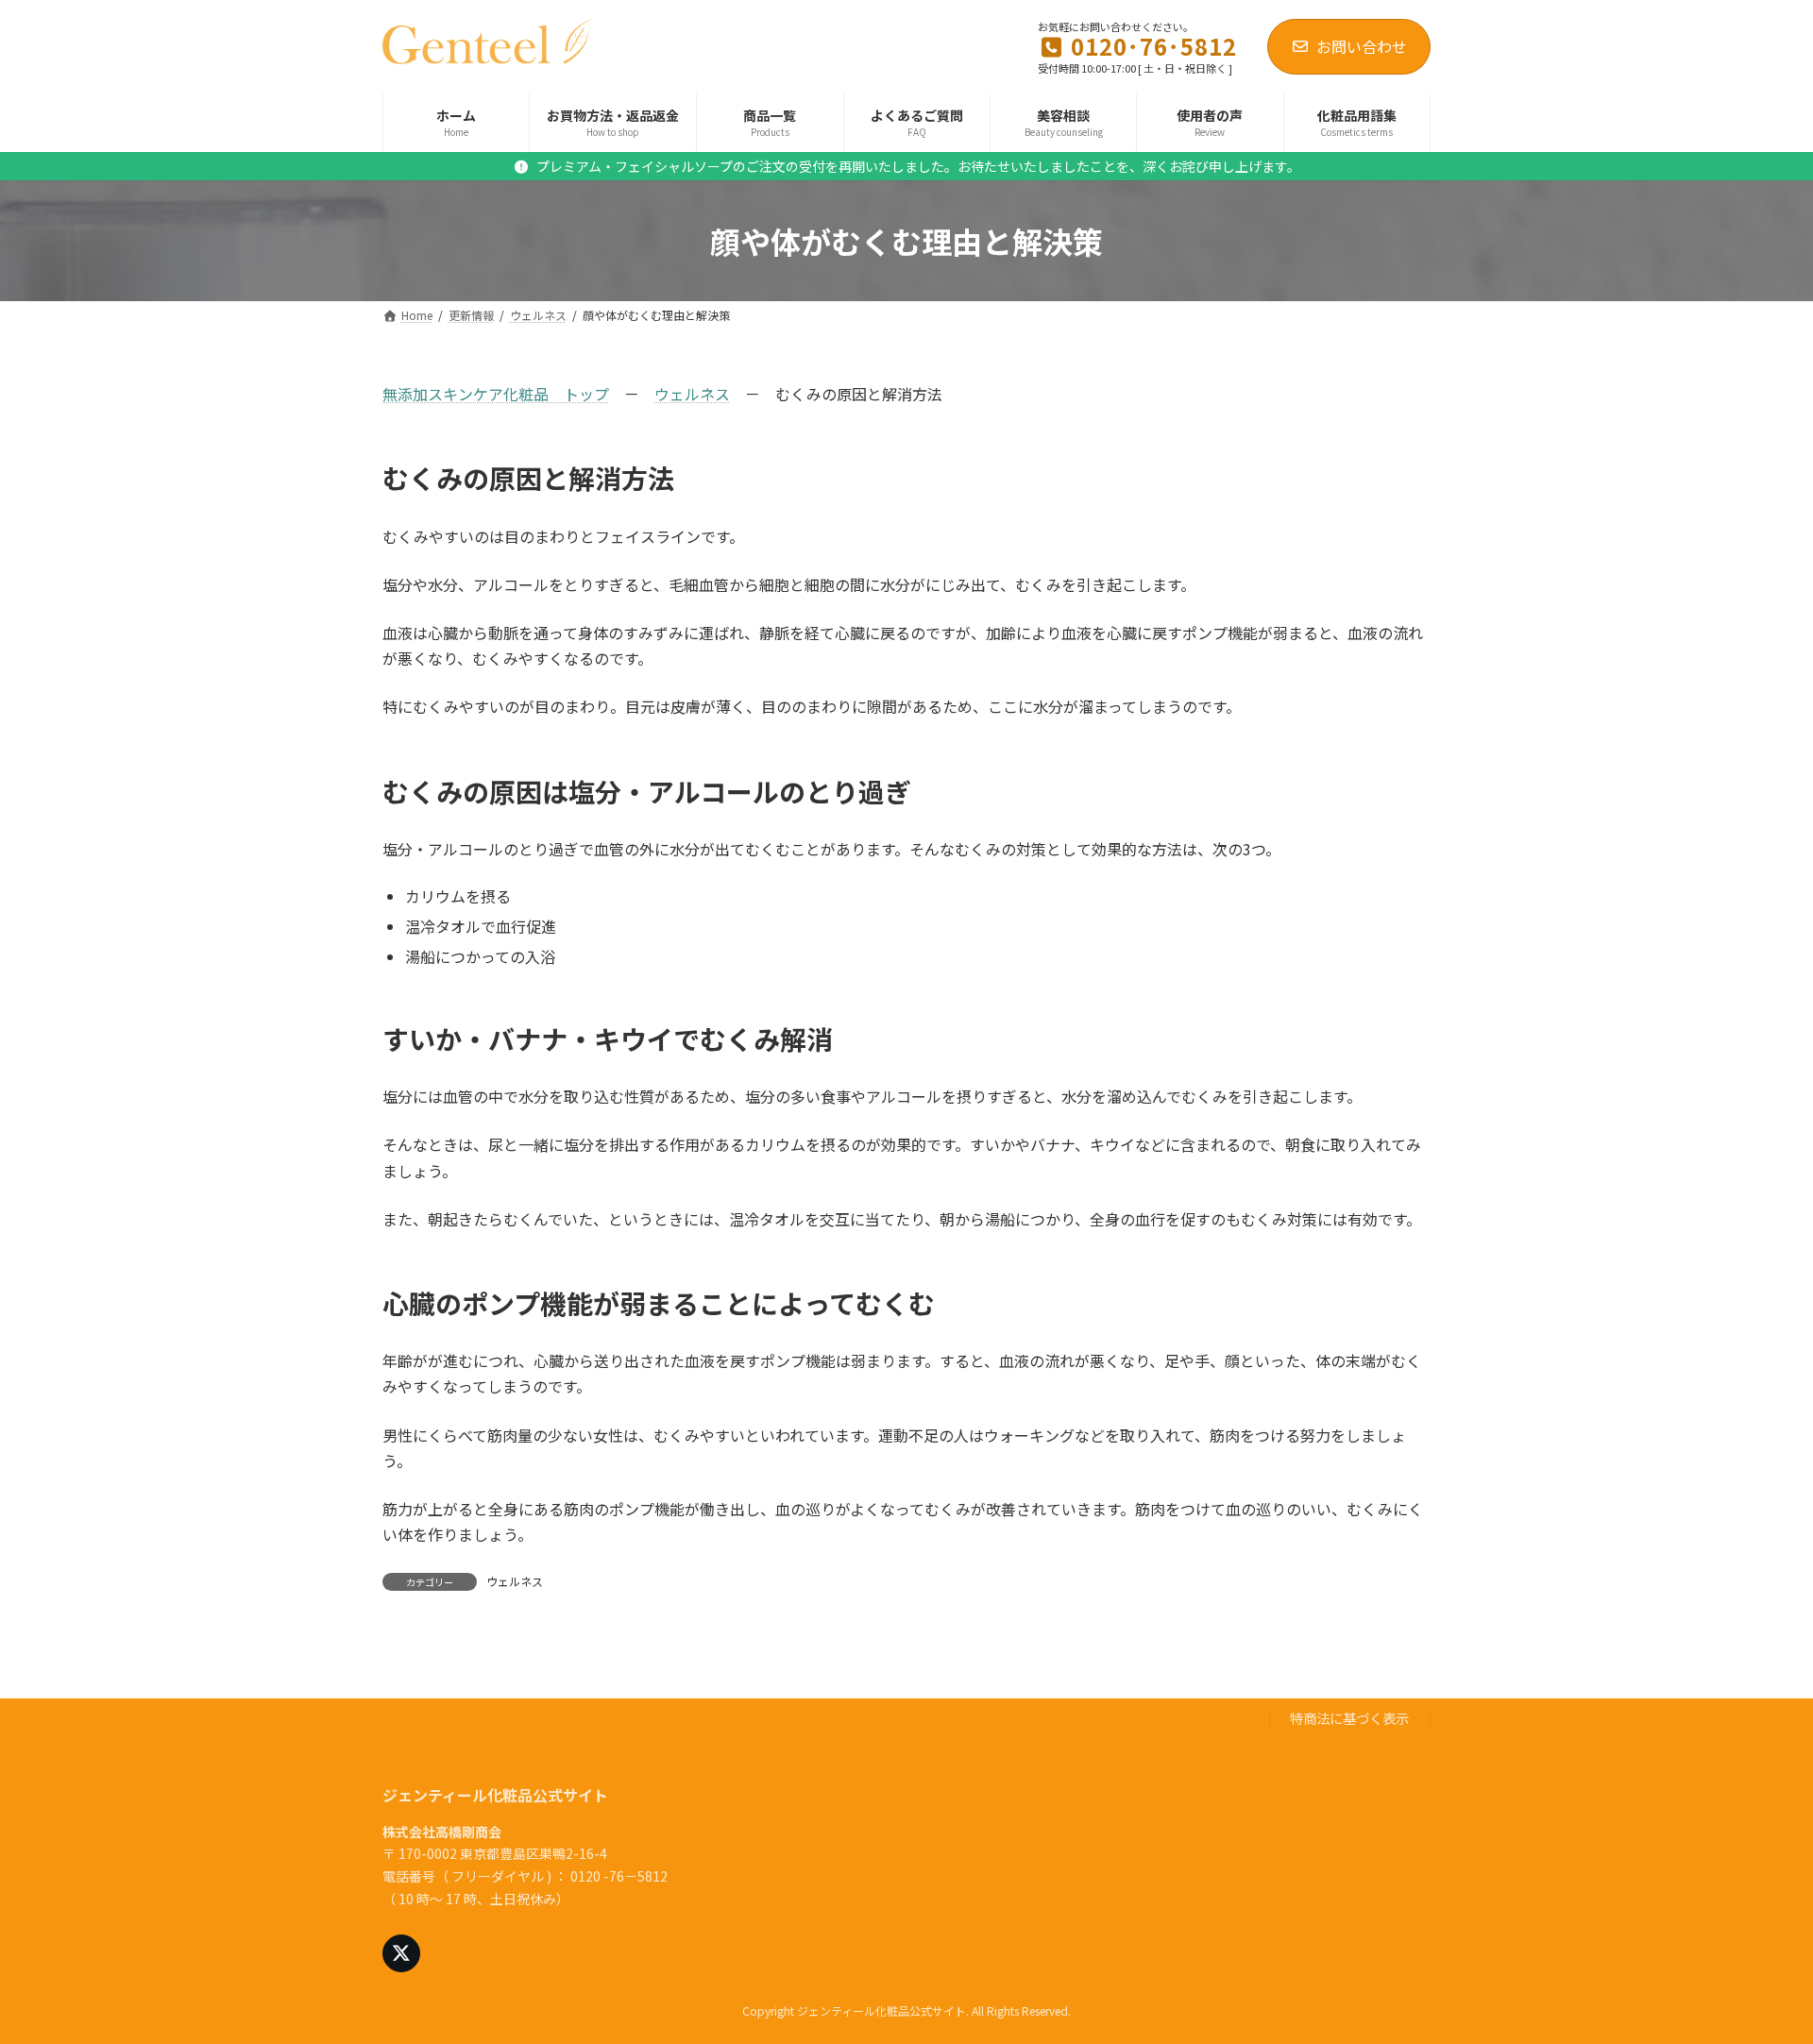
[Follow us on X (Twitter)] (401, 1953)
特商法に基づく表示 (1349, 1718)
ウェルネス (692, 394)
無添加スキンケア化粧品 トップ (496, 394)
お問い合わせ (1362, 46)
